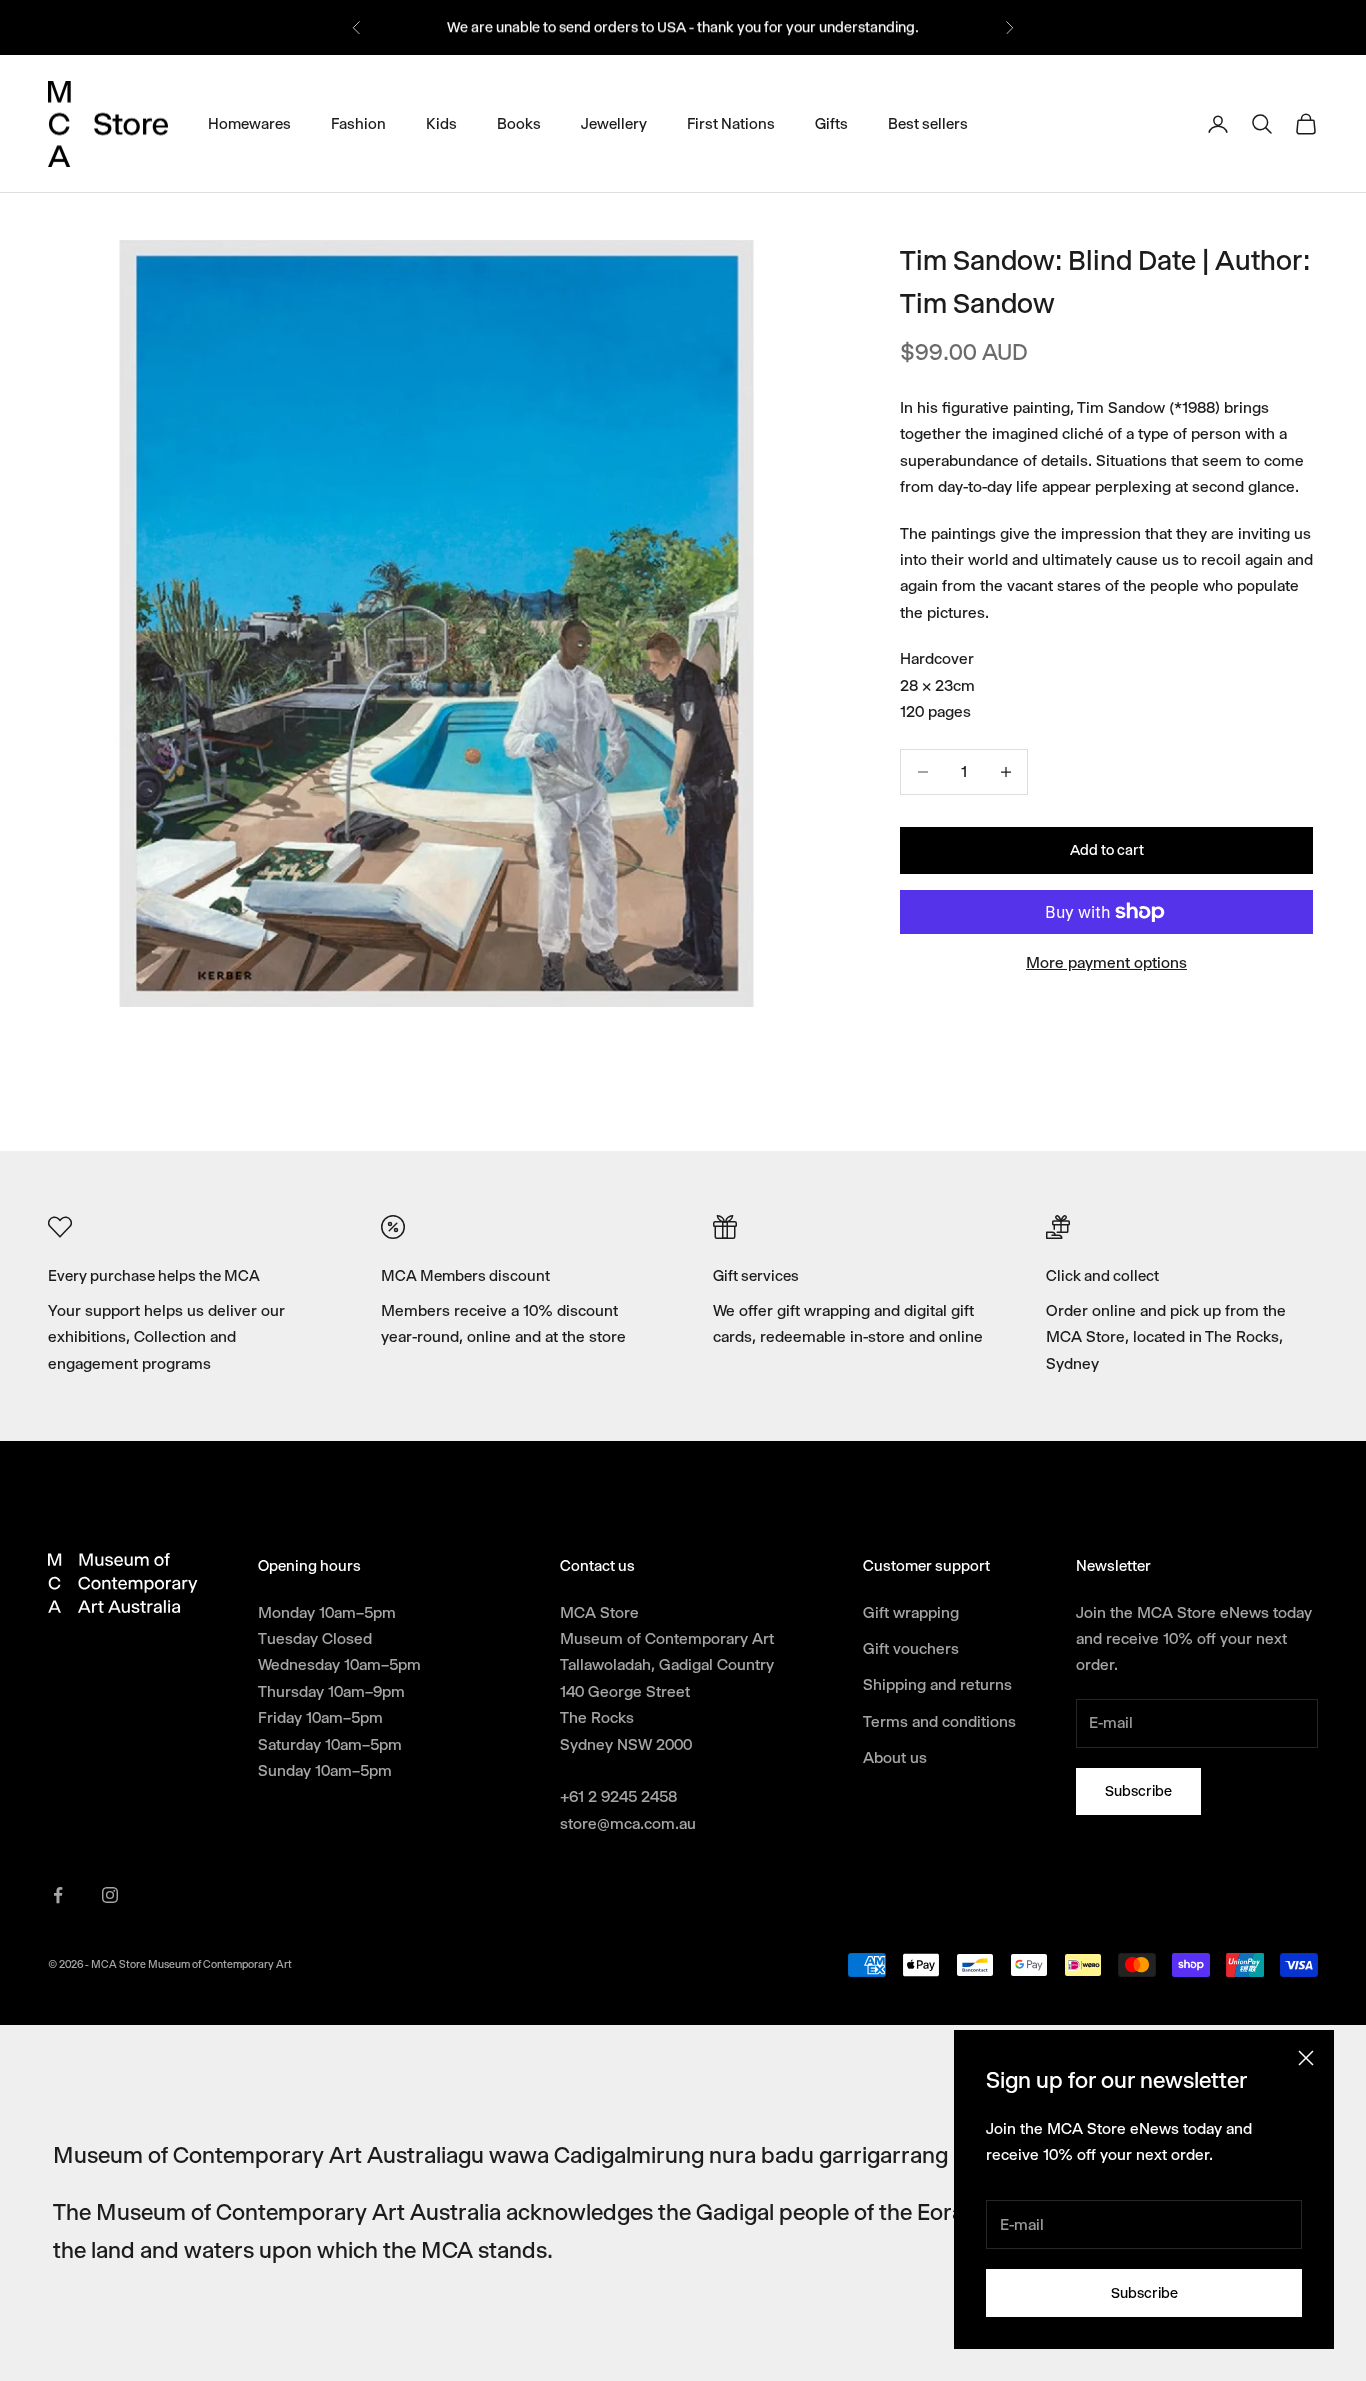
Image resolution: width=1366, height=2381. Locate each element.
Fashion (358, 123)
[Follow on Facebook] (58, 1895)
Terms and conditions (939, 1721)
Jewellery (614, 123)
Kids (441, 123)
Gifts (831, 123)
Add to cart (1107, 850)
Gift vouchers (911, 1648)
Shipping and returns (937, 1684)
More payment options (1106, 962)
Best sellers (928, 123)
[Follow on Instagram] (110, 1895)
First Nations (731, 123)
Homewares (249, 123)
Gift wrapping (911, 1612)
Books (519, 123)
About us (895, 1757)
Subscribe (1144, 2293)
